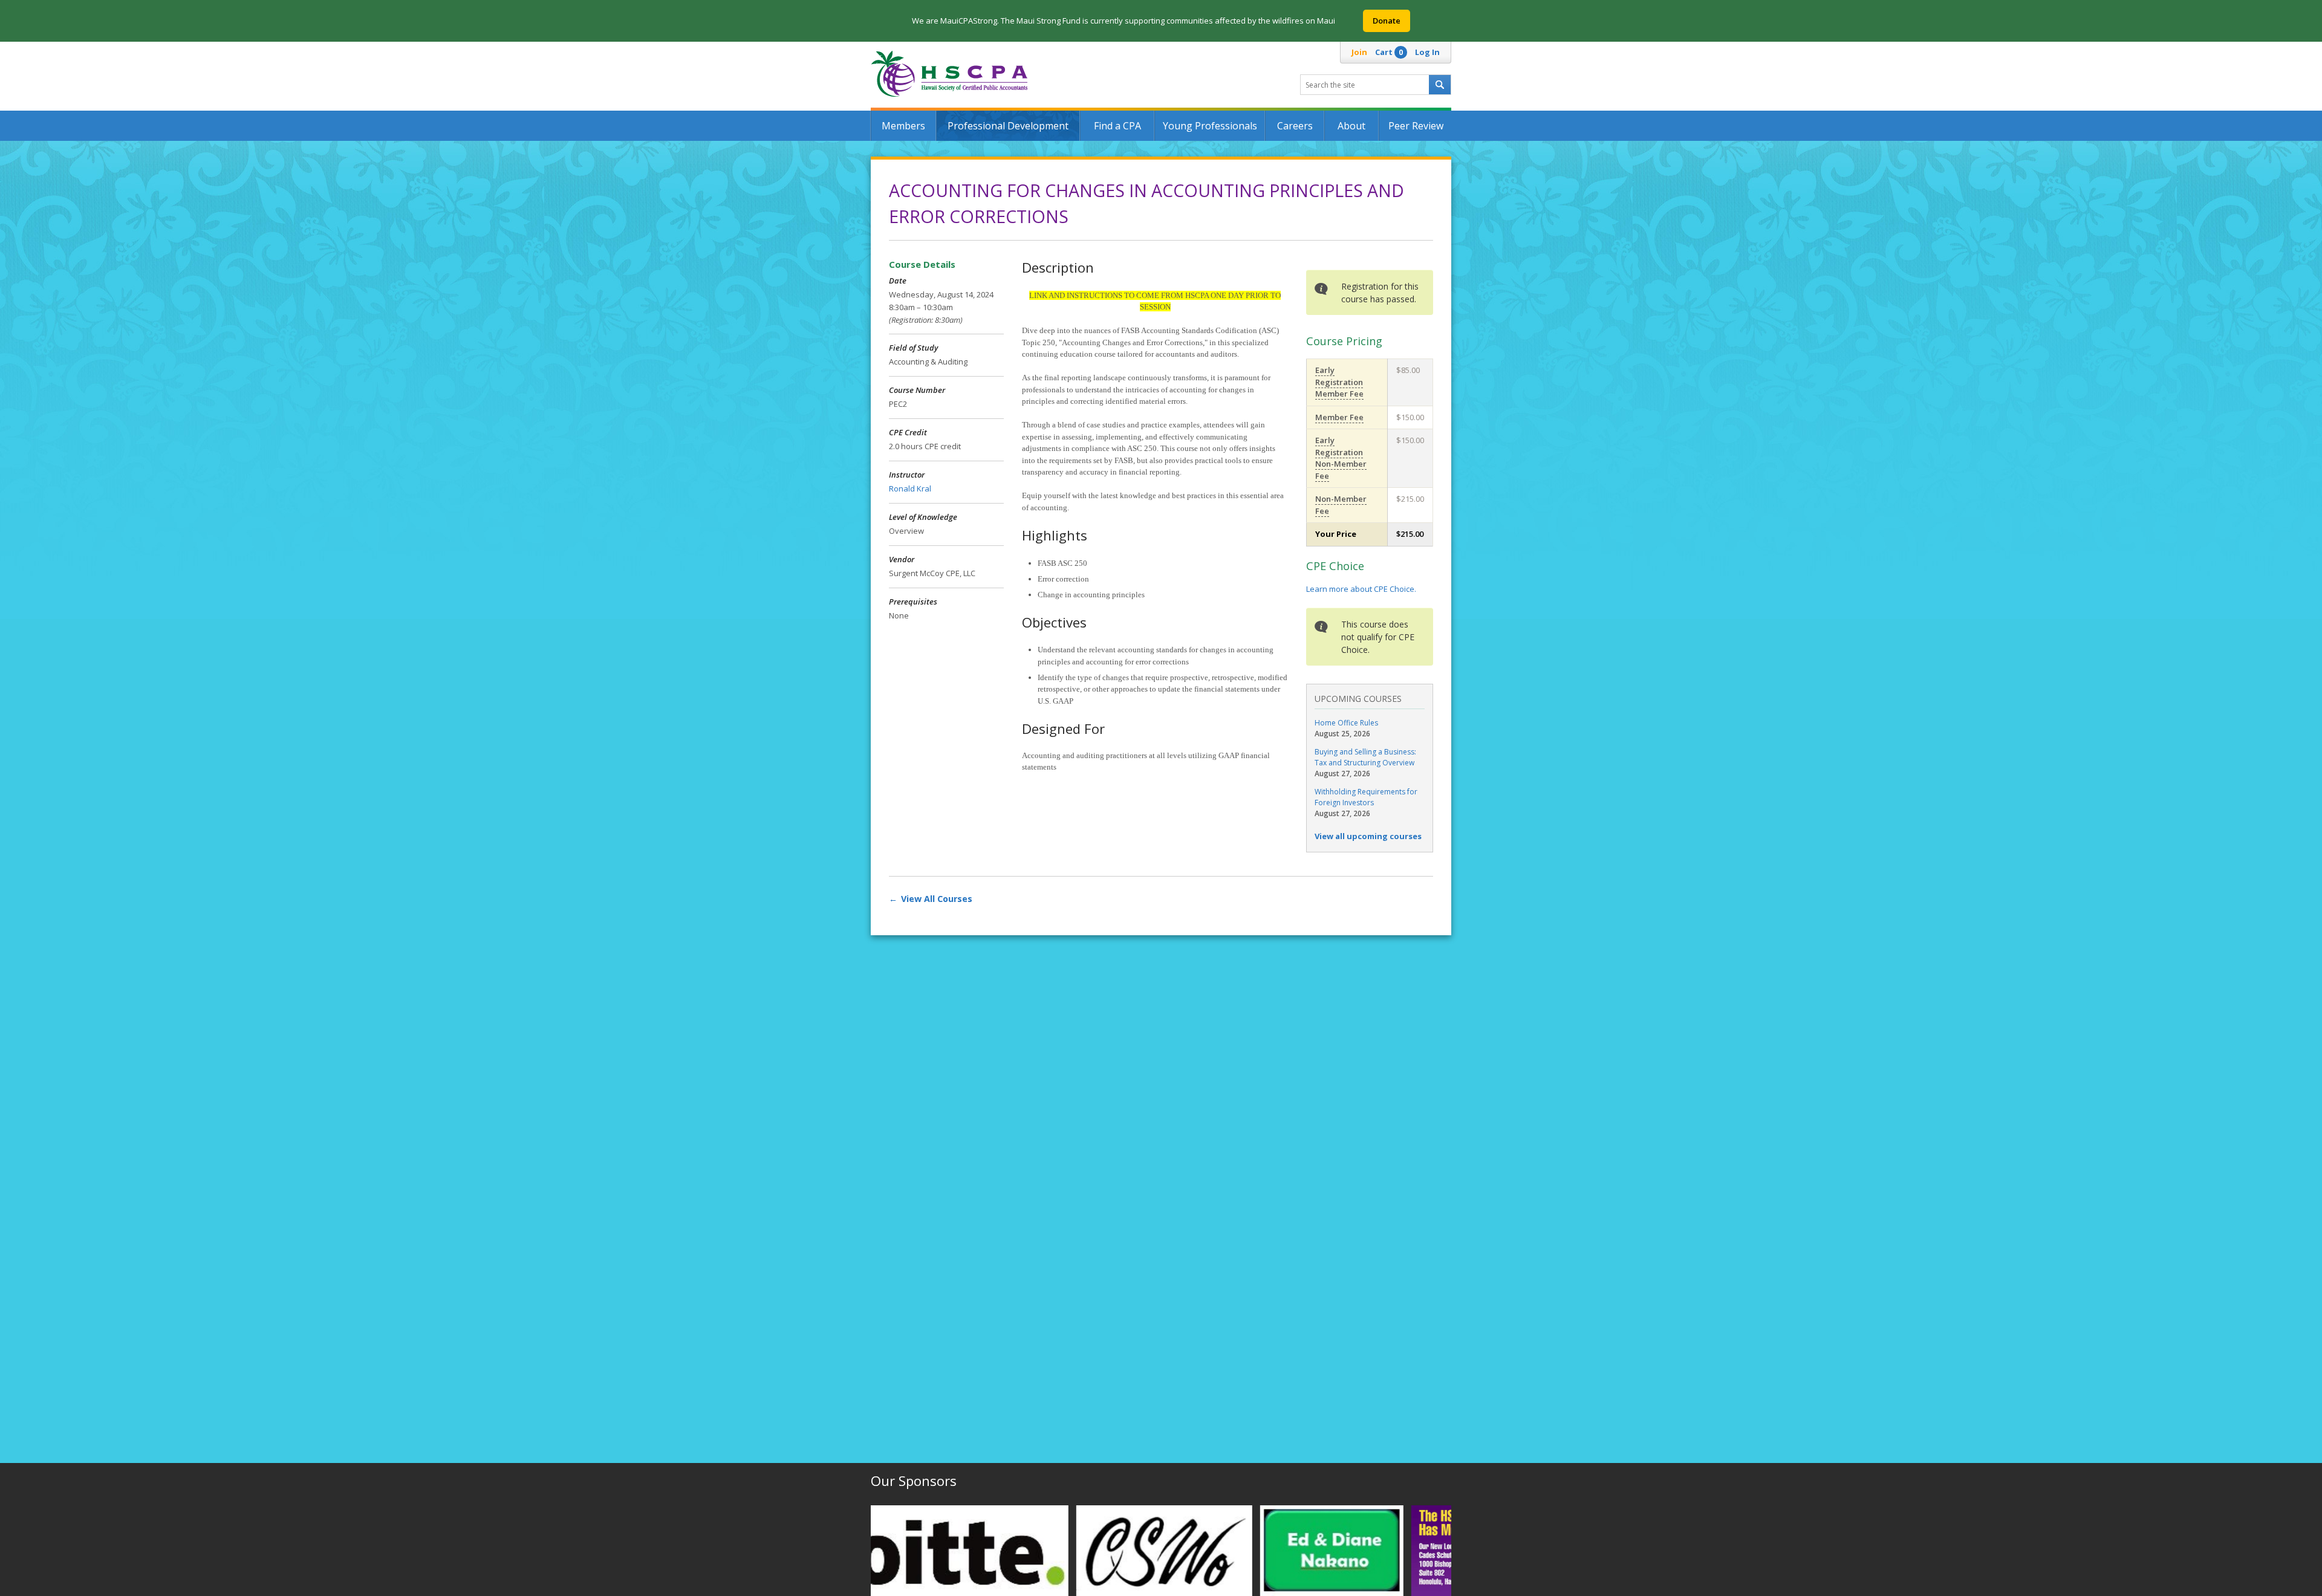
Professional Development (1008, 126)
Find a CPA (1117, 126)
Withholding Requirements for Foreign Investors (1366, 797)
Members (903, 126)
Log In (1427, 52)
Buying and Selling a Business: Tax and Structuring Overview (1365, 757)
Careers (1295, 126)
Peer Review (1416, 126)
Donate (1387, 21)
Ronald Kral (910, 488)
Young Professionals (1210, 126)
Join (1359, 52)
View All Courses (937, 899)
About (1351, 126)
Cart (1389, 52)
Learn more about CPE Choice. (1361, 589)
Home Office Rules (1346, 723)
